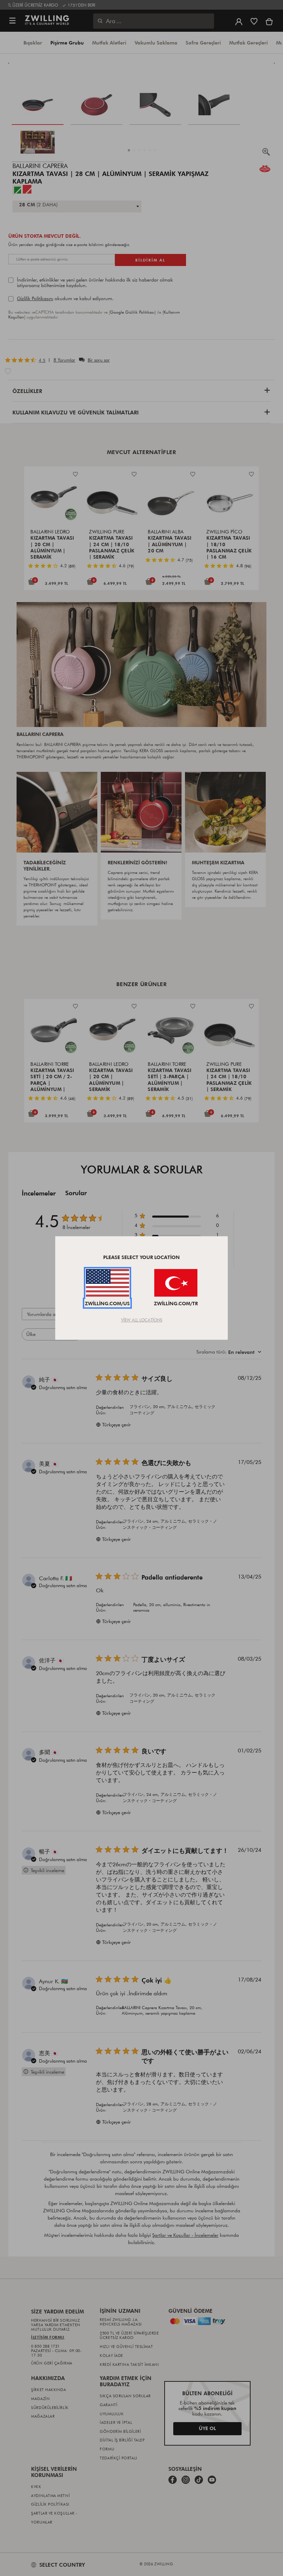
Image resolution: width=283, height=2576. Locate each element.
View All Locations (142, 1320)
